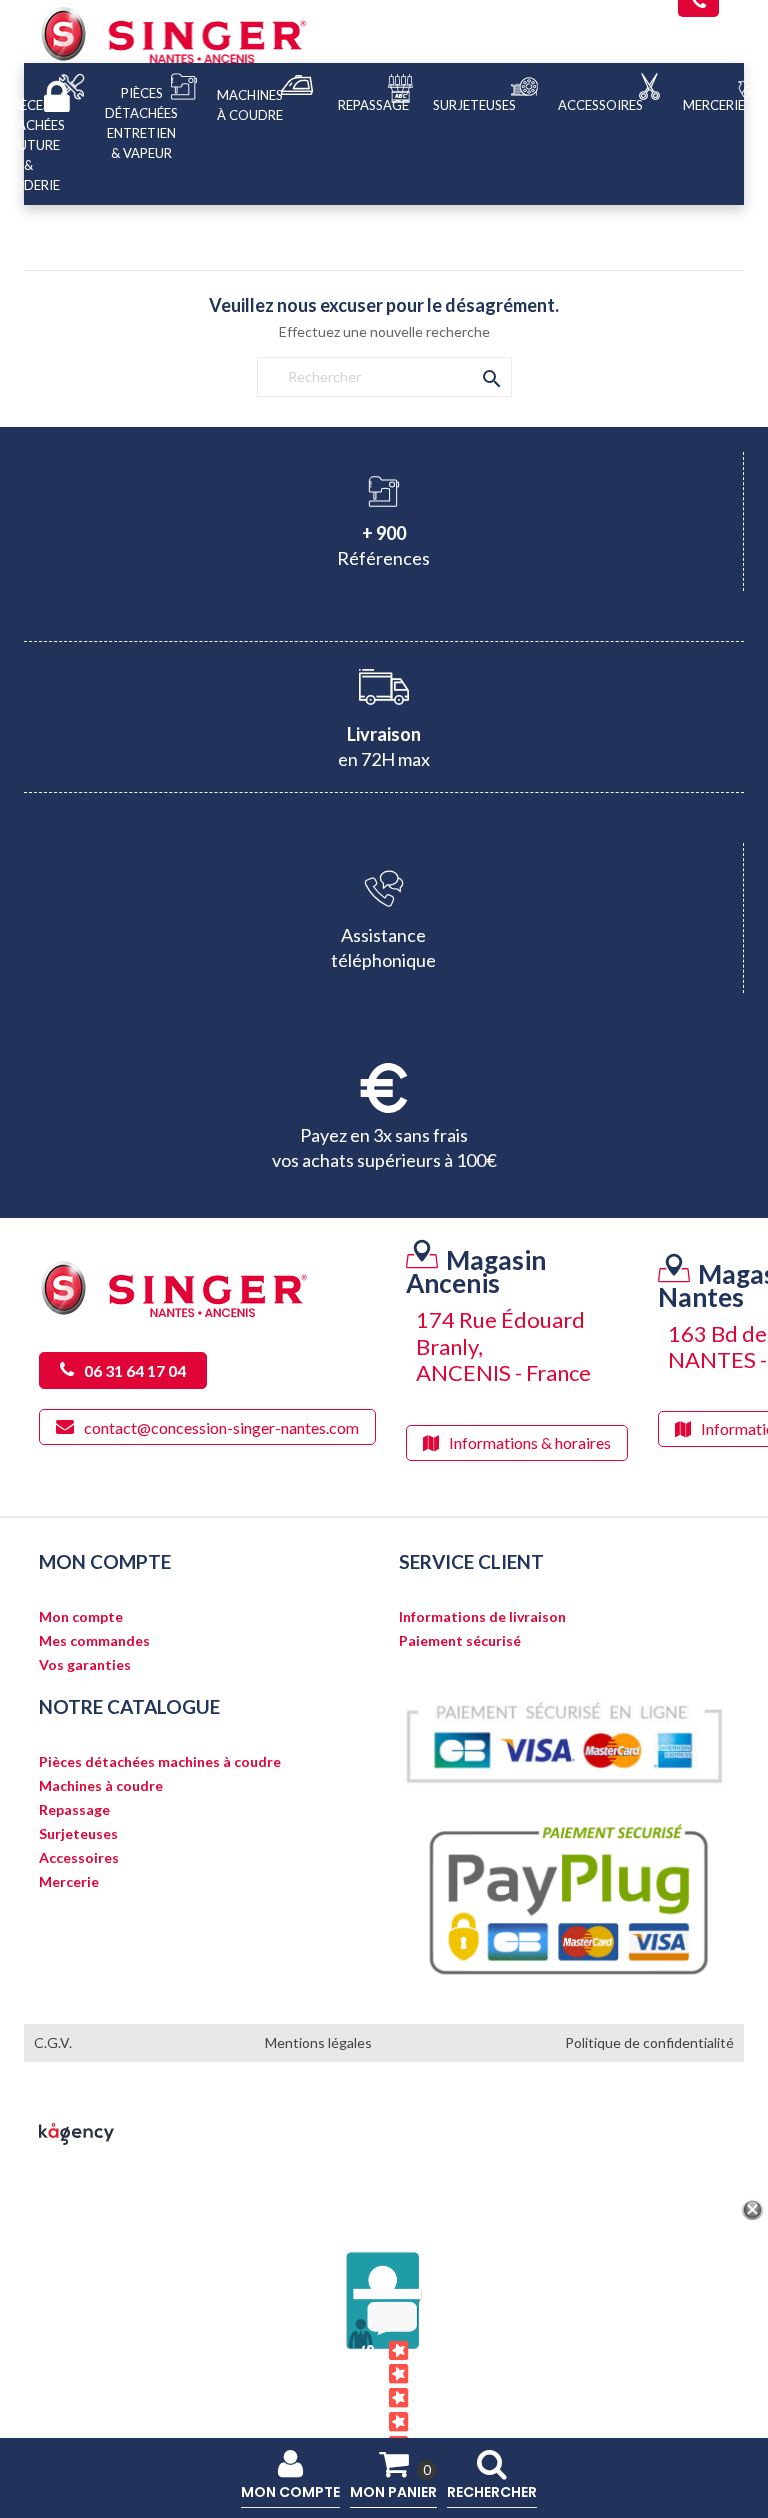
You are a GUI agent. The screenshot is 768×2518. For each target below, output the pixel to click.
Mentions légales (318, 2042)
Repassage (74, 1810)
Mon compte (81, 1617)
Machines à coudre (101, 1786)
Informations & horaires (530, 1442)
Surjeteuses (78, 1834)
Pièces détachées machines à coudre (160, 1762)
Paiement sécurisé (460, 1641)
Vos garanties (85, 1665)
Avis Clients (368, 2399)
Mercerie (69, 1882)
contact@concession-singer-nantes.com (221, 1426)
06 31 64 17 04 (135, 1370)
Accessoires (79, 1858)
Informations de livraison (482, 1617)
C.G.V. (53, 2042)
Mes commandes (94, 1641)
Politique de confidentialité (649, 2042)
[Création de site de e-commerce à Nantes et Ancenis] (76, 2132)
